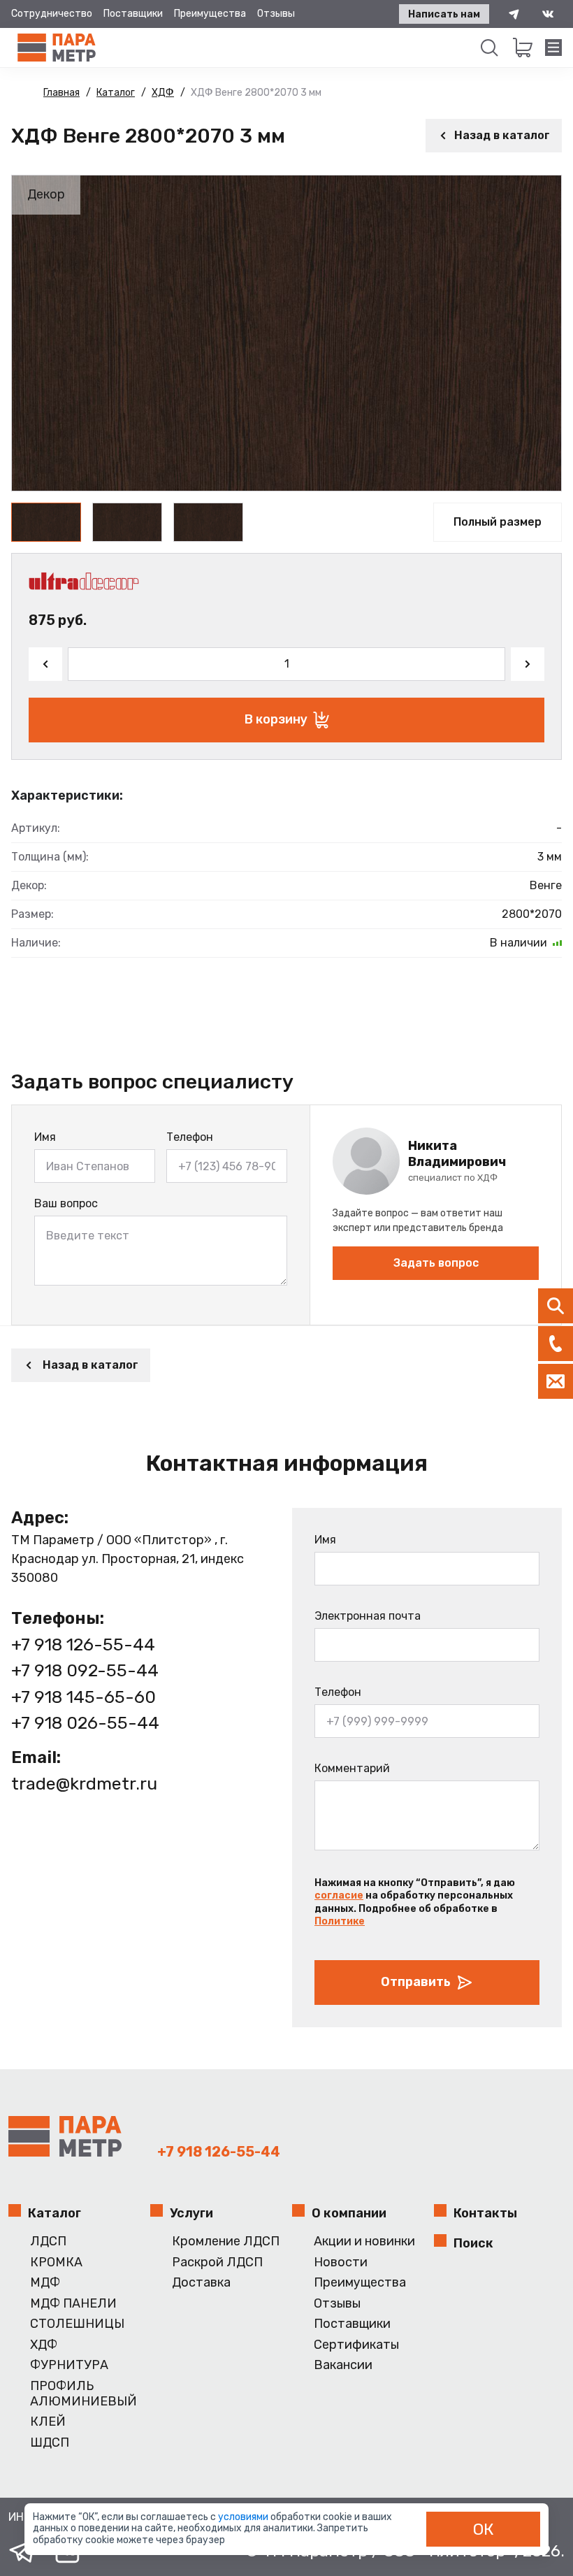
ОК (484, 2529)
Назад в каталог (502, 135)
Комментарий (352, 1768)
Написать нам (444, 14)
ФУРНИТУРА (69, 2365)
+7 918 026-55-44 (85, 1723)
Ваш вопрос (66, 1203)
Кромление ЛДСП (226, 2242)
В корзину (276, 719)
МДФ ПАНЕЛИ (73, 2304)
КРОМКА (56, 2262)
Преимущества (210, 14)
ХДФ (44, 2345)
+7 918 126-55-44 (83, 1645)
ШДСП (50, 2443)
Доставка (201, 2283)
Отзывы (276, 14)
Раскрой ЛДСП (217, 2262)
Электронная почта (368, 1616)
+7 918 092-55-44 (85, 1670)
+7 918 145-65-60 (84, 1697)
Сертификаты (356, 2345)
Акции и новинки (364, 2242)
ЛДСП (48, 2242)
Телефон (190, 1137)
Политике (340, 1921)
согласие (339, 1895)
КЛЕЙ (48, 2422)
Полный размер (498, 522)
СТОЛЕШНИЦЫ (77, 2324)
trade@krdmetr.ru (84, 1784)
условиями (244, 2517)
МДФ (45, 2283)
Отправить (416, 1982)
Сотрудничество (52, 14)
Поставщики (133, 14)
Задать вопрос (436, 1263)
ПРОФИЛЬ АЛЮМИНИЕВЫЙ (84, 2394)
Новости (341, 2262)
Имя (45, 1137)
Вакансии (343, 2365)
